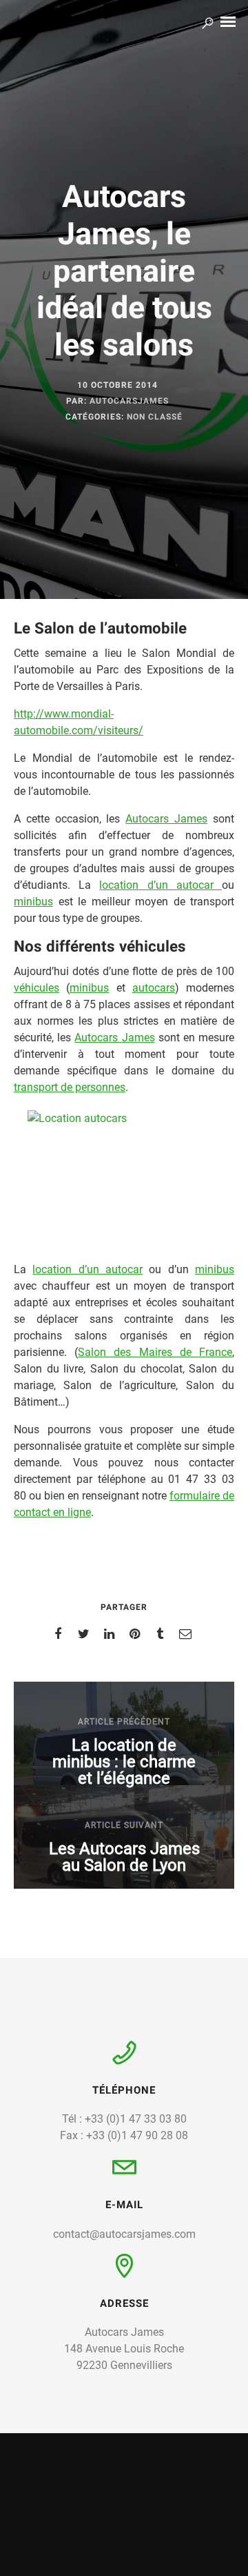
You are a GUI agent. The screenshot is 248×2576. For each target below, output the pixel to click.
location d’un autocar (161, 885)
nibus (221, 1269)
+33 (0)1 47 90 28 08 (137, 2135)
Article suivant (124, 1825)
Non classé (155, 417)
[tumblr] (162, 1634)
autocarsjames (129, 401)
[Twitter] (122, 2564)
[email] (188, 1634)
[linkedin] (111, 1634)
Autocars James (166, 819)
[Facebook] (95, 2564)
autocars (154, 988)
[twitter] (86, 1634)
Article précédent (124, 1722)
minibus (33, 902)
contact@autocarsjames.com (124, 2234)
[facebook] (60, 1634)
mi (201, 1269)
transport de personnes (70, 1087)
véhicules (37, 988)
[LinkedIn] (151, 2564)
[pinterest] (137, 1634)
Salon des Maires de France (155, 1352)
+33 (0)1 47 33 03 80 (136, 2119)
